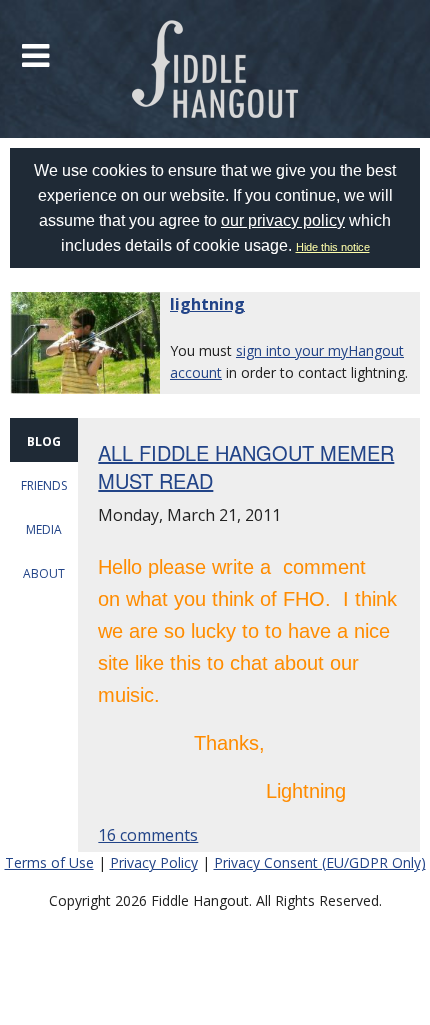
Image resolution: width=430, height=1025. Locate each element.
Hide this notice (333, 247)
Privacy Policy (154, 862)
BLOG (44, 441)
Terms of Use (49, 862)
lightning (207, 304)
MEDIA (44, 529)
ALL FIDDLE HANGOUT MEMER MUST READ (246, 466)
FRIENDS (44, 485)
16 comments (148, 835)
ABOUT (44, 573)
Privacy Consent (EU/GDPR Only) (320, 862)
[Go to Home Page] (215, 69)
